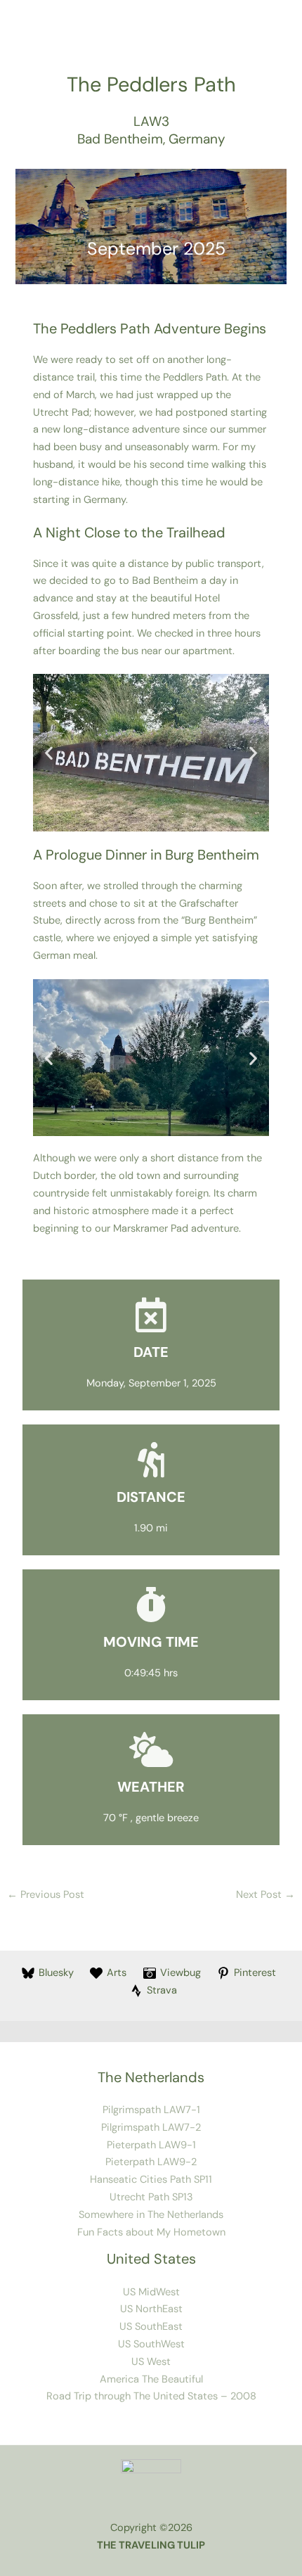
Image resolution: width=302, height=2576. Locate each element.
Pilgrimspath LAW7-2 (151, 2128)
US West (151, 2362)
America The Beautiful (151, 2379)
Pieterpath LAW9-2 (151, 2162)
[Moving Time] (151, 1605)
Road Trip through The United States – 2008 (151, 2396)
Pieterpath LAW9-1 (151, 2145)
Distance (151, 1497)
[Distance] (151, 1460)
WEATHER (151, 1787)
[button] (49, 753)
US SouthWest (151, 2344)
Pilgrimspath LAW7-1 (151, 2110)
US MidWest (151, 2292)
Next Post (265, 1895)
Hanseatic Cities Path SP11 (151, 2180)
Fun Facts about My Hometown (151, 2232)
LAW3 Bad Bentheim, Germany (151, 130)
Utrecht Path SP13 (151, 2197)
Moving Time (151, 1642)
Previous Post (46, 1895)
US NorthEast (151, 2309)
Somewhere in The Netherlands (151, 2215)
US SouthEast (151, 2327)
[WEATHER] (151, 1749)
